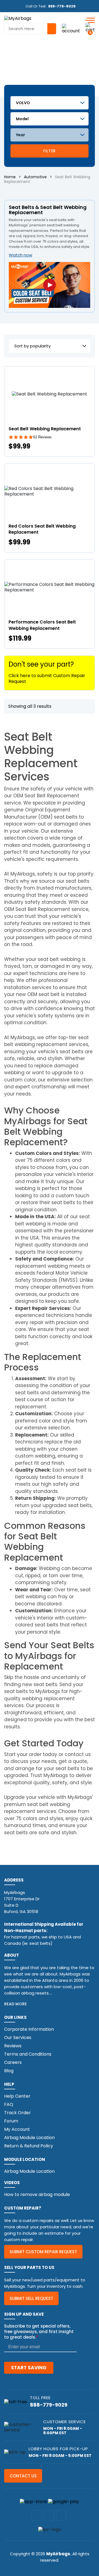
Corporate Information (29, 2029)
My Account (17, 2129)
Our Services (18, 2038)
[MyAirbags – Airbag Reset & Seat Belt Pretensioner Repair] (18, 18)
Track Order (17, 2113)
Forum (11, 2121)
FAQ (9, 2104)
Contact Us (23, 2476)
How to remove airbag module (37, 2194)
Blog (9, 2071)
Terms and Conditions (28, 2054)
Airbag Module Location (29, 2138)
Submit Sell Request (31, 2298)
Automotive (35, 177)
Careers (13, 2062)
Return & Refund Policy (29, 2146)
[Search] (52, 29)
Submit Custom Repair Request (43, 2252)
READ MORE (16, 2004)
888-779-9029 (62, 6)
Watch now (20, 255)
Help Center (17, 2096)
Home (10, 177)
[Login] (71, 29)
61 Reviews (42, 437)
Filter (49, 151)
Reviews (13, 2046)
